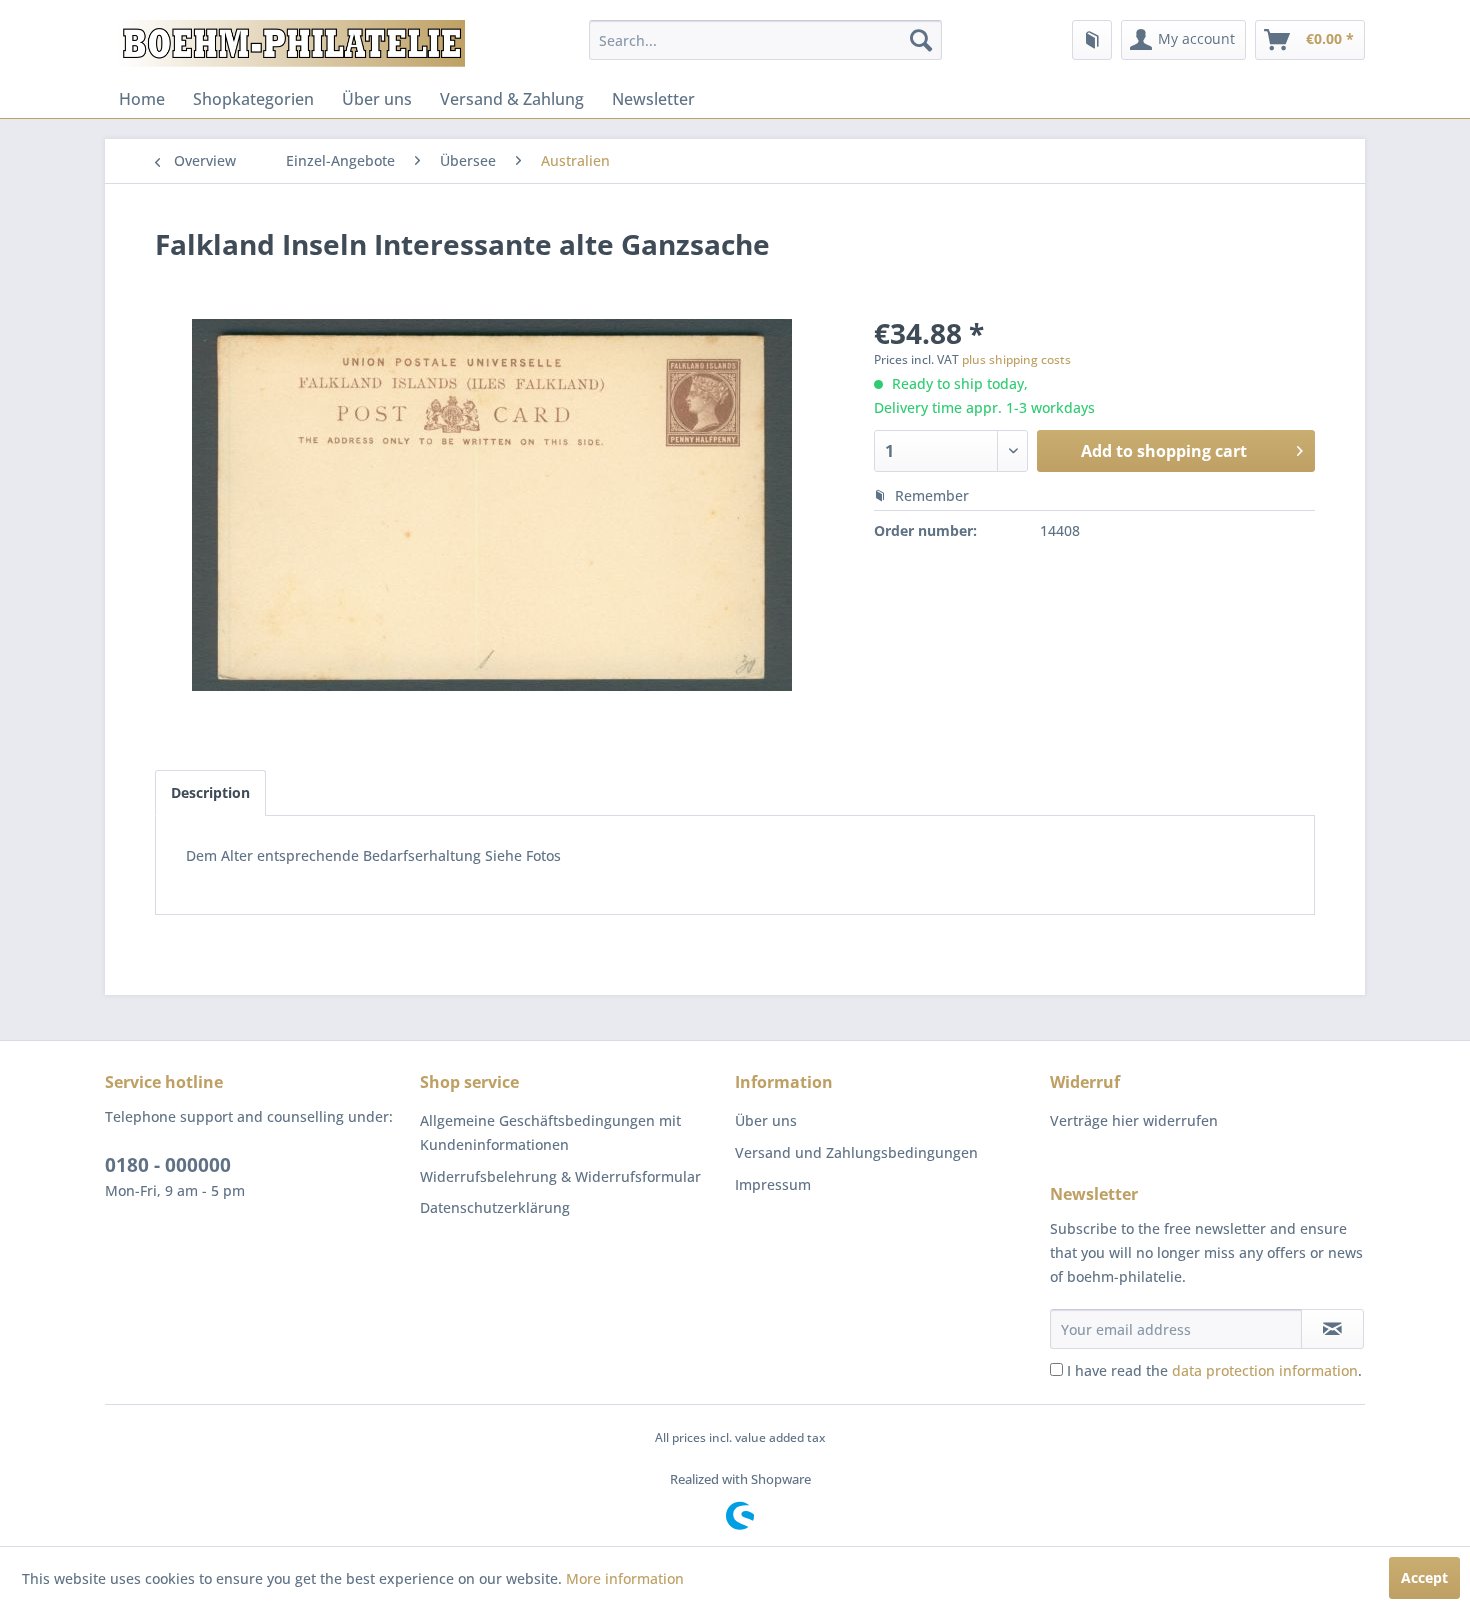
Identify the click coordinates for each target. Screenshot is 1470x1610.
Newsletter (653, 99)
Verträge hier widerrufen (1134, 1120)
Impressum (773, 1184)
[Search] (921, 40)
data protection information (1265, 1370)
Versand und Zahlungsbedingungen (856, 1152)
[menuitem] (765, 40)
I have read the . (1214, 1370)
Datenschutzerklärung (495, 1207)
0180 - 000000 (168, 1165)
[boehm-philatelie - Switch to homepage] (290, 45)
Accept (1424, 1577)
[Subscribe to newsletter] (1332, 1329)
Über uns (377, 99)
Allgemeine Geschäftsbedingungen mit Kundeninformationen (550, 1132)
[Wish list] (1092, 40)
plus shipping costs (1016, 359)
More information (625, 1578)
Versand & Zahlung (512, 99)
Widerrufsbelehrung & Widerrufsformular (560, 1176)
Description (210, 792)
